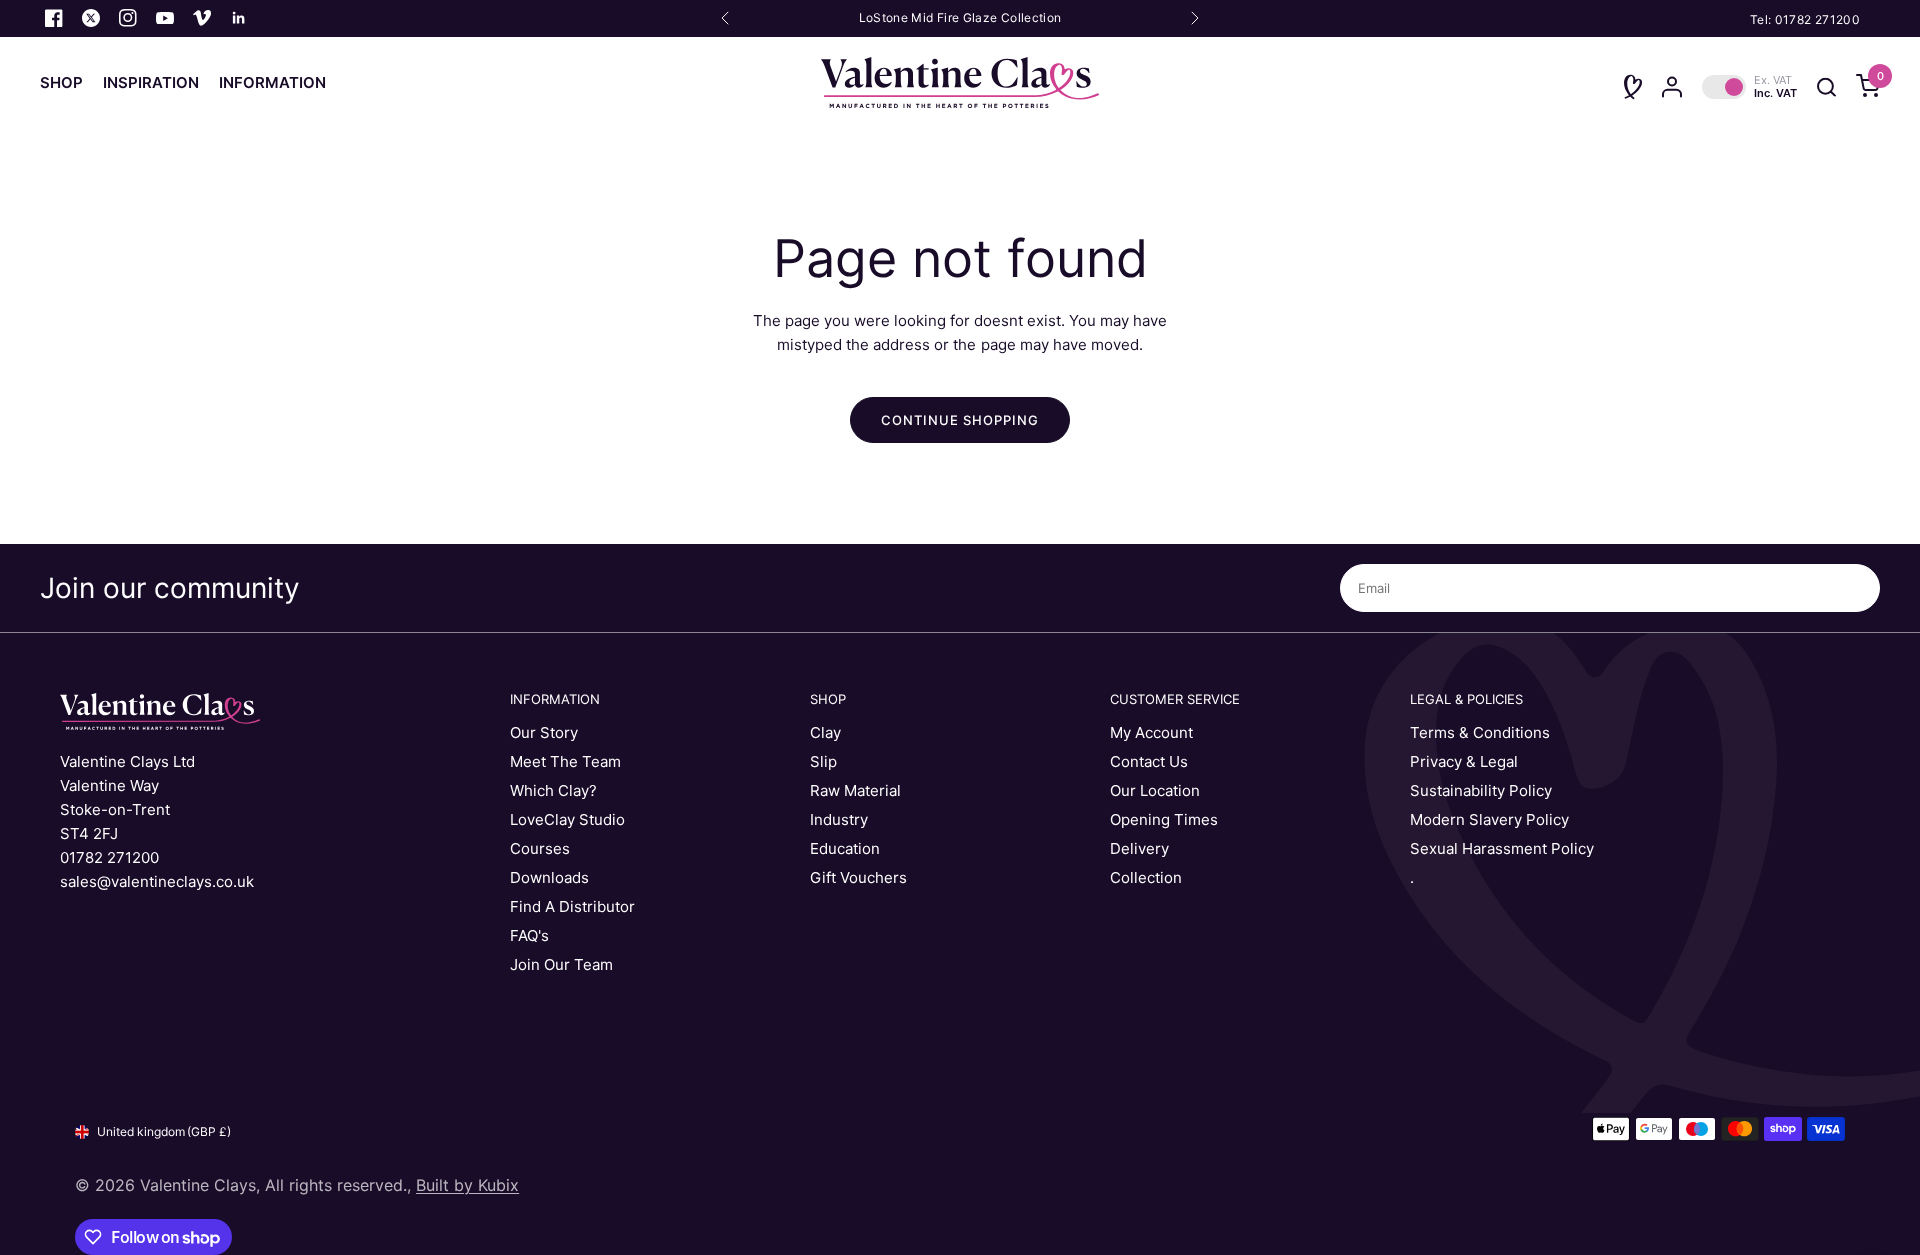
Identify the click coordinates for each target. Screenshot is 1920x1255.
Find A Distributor (572, 906)
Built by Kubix (467, 1185)
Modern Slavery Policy (1489, 819)
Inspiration (151, 82)
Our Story (544, 732)
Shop (61, 82)
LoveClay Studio (567, 819)
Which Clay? (553, 790)
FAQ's (529, 935)
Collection (1146, 877)
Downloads (549, 877)
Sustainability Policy (1481, 790)
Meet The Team (565, 761)
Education (845, 848)
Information (272, 82)
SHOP (828, 699)
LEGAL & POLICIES (1466, 699)
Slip (823, 761)
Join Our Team (561, 964)
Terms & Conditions (1480, 732)
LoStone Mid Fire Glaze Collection (960, 18)
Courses (540, 848)
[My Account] (1672, 87)
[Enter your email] (1860, 588)
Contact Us (1149, 761)
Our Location (1155, 790)
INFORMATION (555, 699)
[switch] (1749, 87)
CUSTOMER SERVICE (1175, 699)
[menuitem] (66, 83)
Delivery (1139, 848)
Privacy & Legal (1464, 761)
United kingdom (164, 1131)
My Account (1151, 732)
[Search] (1826, 87)
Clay (825, 732)
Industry (839, 819)
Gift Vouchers (858, 877)
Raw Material (855, 790)
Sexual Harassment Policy (1502, 848)
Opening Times (1164, 819)
